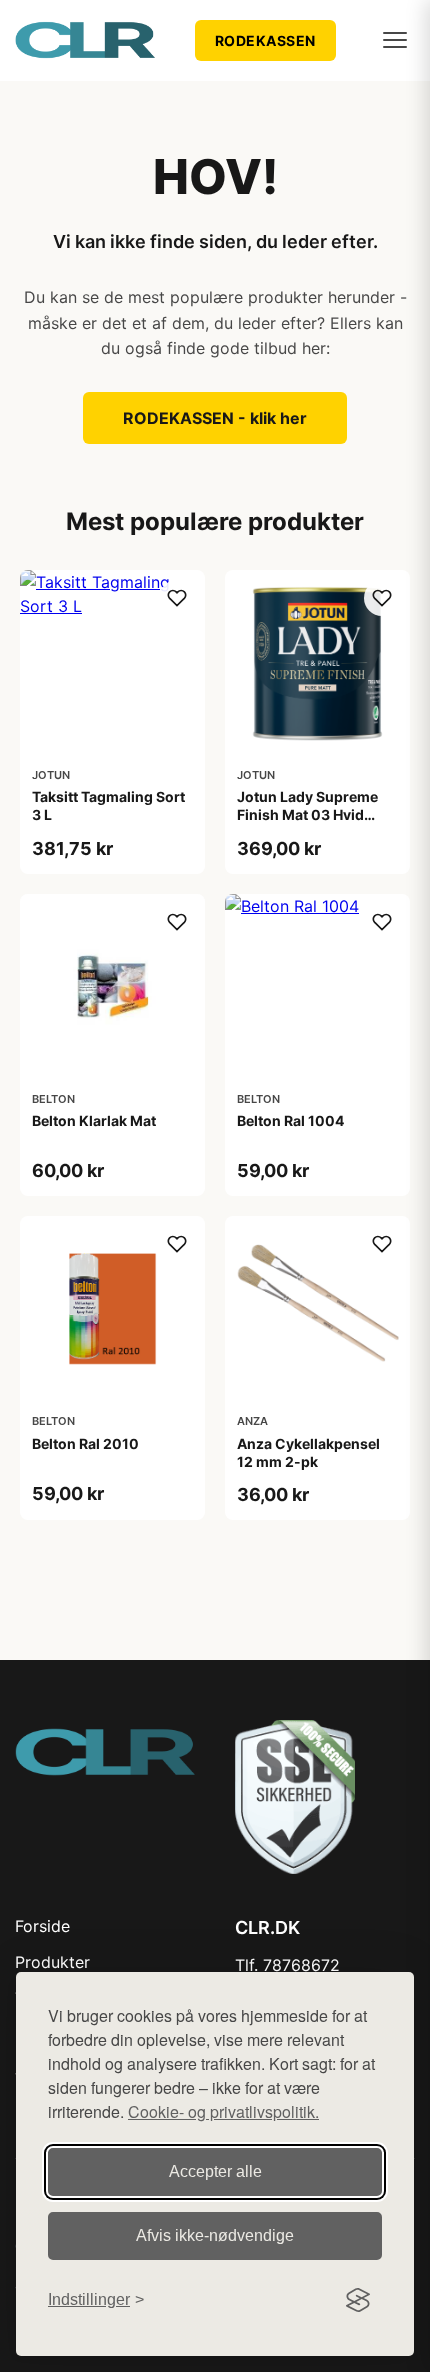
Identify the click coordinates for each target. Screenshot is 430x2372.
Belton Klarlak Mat (94, 1120)
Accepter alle (215, 2171)
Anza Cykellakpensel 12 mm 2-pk (308, 1452)
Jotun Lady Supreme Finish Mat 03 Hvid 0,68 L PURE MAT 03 (307, 814)
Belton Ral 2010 (85, 1443)
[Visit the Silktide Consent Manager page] (358, 2300)
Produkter (52, 1962)
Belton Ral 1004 (290, 1120)
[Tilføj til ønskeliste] (177, 598)
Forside (42, 1926)
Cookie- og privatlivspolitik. (223, 2111)
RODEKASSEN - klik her (215, 418)
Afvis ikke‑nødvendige (215, 2235)
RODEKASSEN (265, 40)
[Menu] (395, 40)
